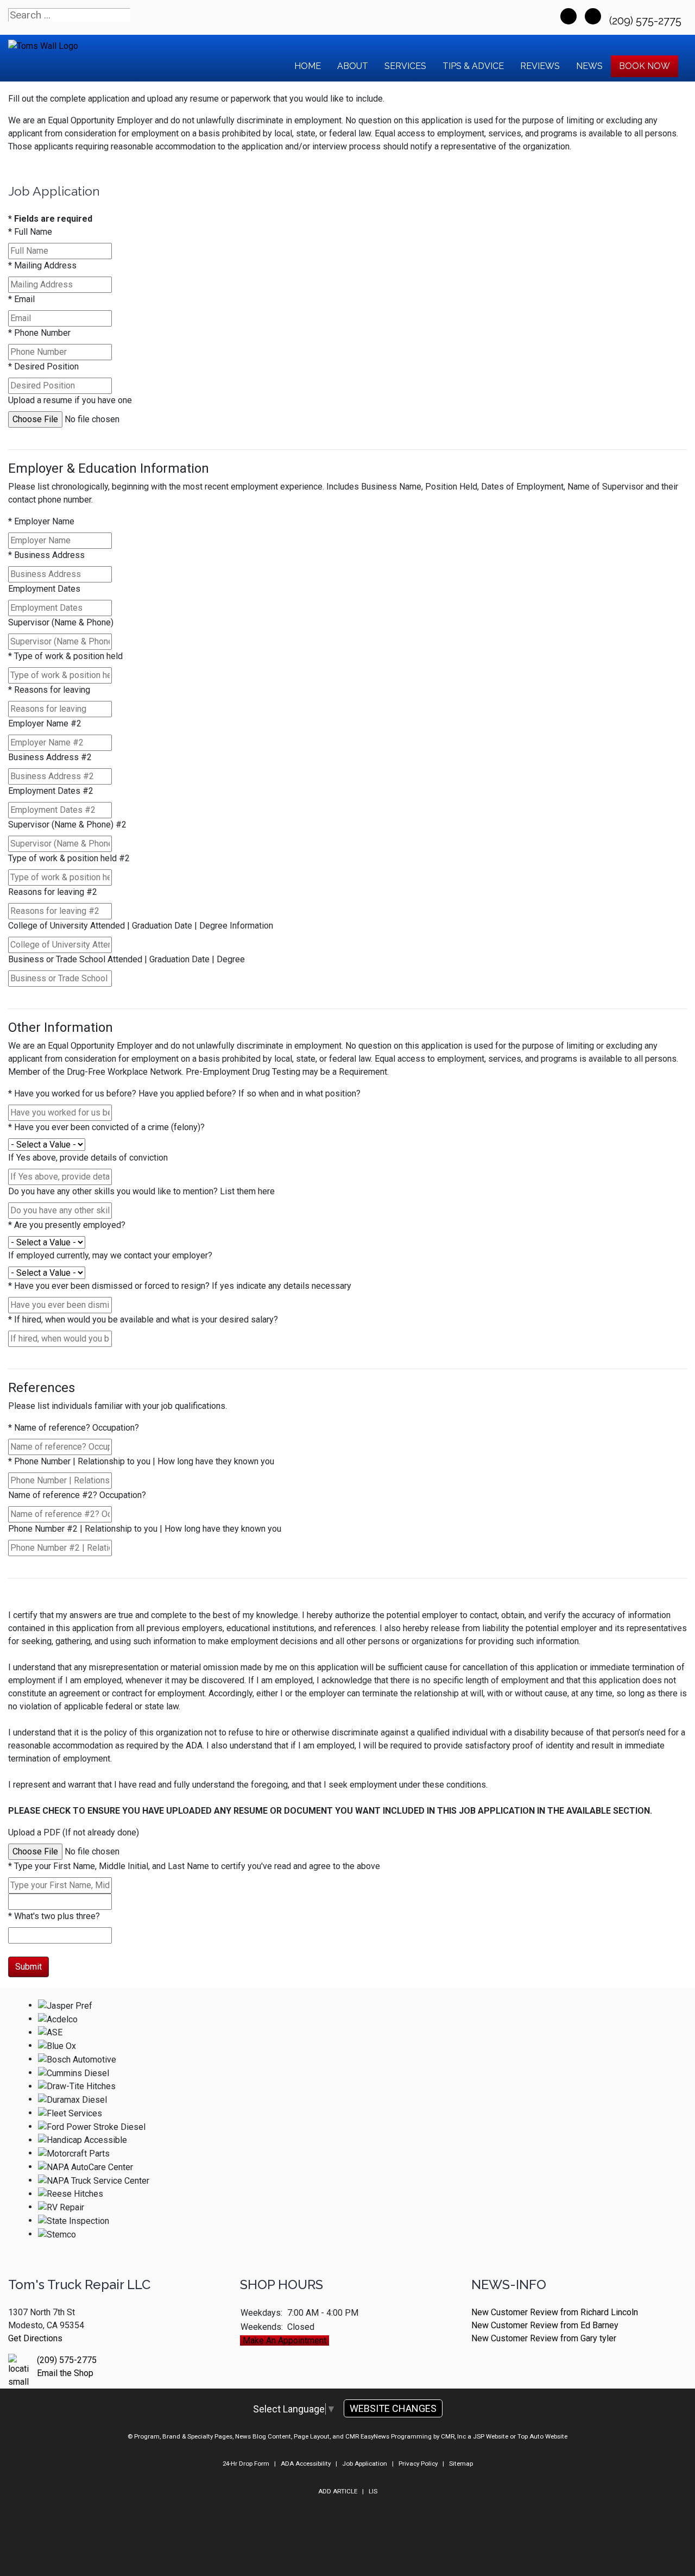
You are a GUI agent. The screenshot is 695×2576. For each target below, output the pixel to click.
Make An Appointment (285, 2340)
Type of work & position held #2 (69, 858)
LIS (373, 2491)
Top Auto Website (542, 2436)
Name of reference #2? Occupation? (77, 1495)
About (353, 66)
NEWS (589, 66)
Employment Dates (44, 589)
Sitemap (461, 2464)
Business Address (46, 555)
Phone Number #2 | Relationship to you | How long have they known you (145, 1529)
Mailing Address (42, 265)
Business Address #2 (50, 757)
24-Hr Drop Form (246, 2464)
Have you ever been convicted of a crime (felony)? (106, 1127)
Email (21, 299)
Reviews (540, 66)
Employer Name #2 (45, 723)
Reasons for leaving (49, 690)
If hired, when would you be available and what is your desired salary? (143, 1320)
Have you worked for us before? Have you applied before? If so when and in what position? (184, 1093)
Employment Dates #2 (51, 791)
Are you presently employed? (67, 1225)
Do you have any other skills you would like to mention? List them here (141, 1191)
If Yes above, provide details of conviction (88, 1158)
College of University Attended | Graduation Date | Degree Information (141, 926)
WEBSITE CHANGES (393, 2408)
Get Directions (35, 2338)
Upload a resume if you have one (70, 400)
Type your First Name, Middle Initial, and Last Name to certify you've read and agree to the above (194, 1866)
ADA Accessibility (306, 2464)
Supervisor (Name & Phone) (61, 622)
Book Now (645, 66)
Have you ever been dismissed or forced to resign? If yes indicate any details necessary (180, 1286)
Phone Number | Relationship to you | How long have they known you (141, 1461)
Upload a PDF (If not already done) (74, 1832)
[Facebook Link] (568, 16)
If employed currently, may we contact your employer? (110, 1255)
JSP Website (491, 2436)
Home (308, 66)
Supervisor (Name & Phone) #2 (67, 825)
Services (405, 66)
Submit (29, 1967)
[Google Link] (593, 16)
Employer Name (41, 521)
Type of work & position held (65, 656)
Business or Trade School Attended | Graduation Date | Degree (127, 959)
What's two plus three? (54, 1916)
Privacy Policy (418, 2464)
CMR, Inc (453, 2436)
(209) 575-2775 (647, 21)
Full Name (30, 232)
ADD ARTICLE (338, 2491)
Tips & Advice (473, 66)
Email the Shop (65, 2373)
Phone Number (39, 333)
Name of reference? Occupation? (74, 1428)
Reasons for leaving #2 (53, 892)
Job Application (365, 2464)
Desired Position (43, 366)
